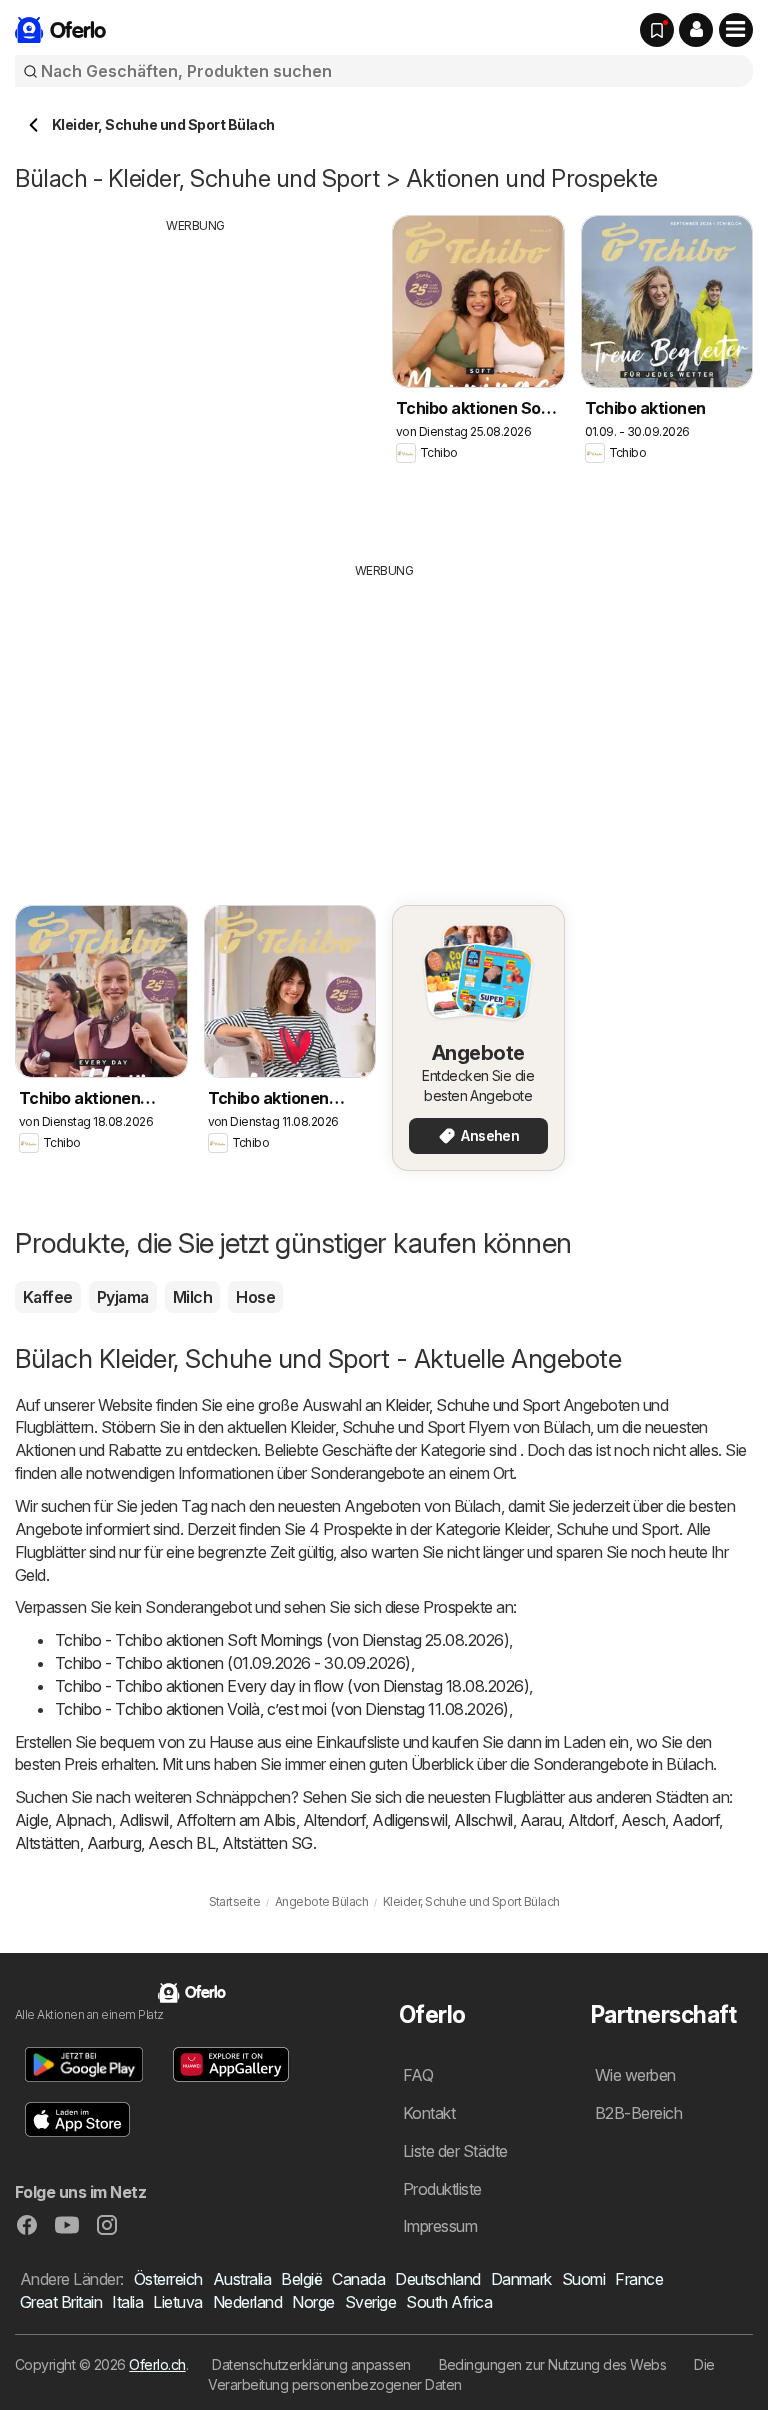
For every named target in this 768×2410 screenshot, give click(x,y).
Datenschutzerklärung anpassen (311, 2364)
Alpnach (83, 1820)
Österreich (168, 2279)
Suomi (583, 2279)
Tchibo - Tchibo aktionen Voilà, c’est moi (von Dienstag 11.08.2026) (282, 1709)
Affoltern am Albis (236, 1820)
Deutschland (437, 2279)
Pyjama (123, 1297)
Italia (127, 2302)
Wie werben (635, 2075)
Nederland (247, 2302)
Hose (255, 1297)
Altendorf (334, 1820)
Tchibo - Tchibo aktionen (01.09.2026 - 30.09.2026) (233, 1663)
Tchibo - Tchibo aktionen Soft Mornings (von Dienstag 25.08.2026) (282, 1640)
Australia (242, 2279)
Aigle (31, 1820)
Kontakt (429, 2113)
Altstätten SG (267, 1843)
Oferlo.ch (157, 2364)
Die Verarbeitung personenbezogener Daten (461, 2374)
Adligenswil (409, 1820)
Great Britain (61, 2302)
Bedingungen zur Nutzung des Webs (553, 2364)
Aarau (540, 1820)
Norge (313, 2302)
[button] (696, 30)
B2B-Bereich (638, 2113)
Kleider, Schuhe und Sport (472, 1405)
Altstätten (47, 1843)
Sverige (370, 2302)
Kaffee (48, 1297)
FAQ (418, 2075)
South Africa (449, 2302)
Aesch (643, 1820)
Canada (358, 2279)
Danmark (521, 2279)
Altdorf (590, 1820)
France (639, 2279)
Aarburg (114, 1843)
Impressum (440, 2226)
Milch (192, 1297)
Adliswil (144, 1820)
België (301, 2279)
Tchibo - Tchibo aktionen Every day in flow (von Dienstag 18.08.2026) (292, 1686)
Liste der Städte (455, 2151)
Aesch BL (181, 1843)
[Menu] (736, 30)
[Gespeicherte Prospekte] (657, 30)
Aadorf (695, 1820)
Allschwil (483, 1820)
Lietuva (177, 2302)
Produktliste (442, 2189)
